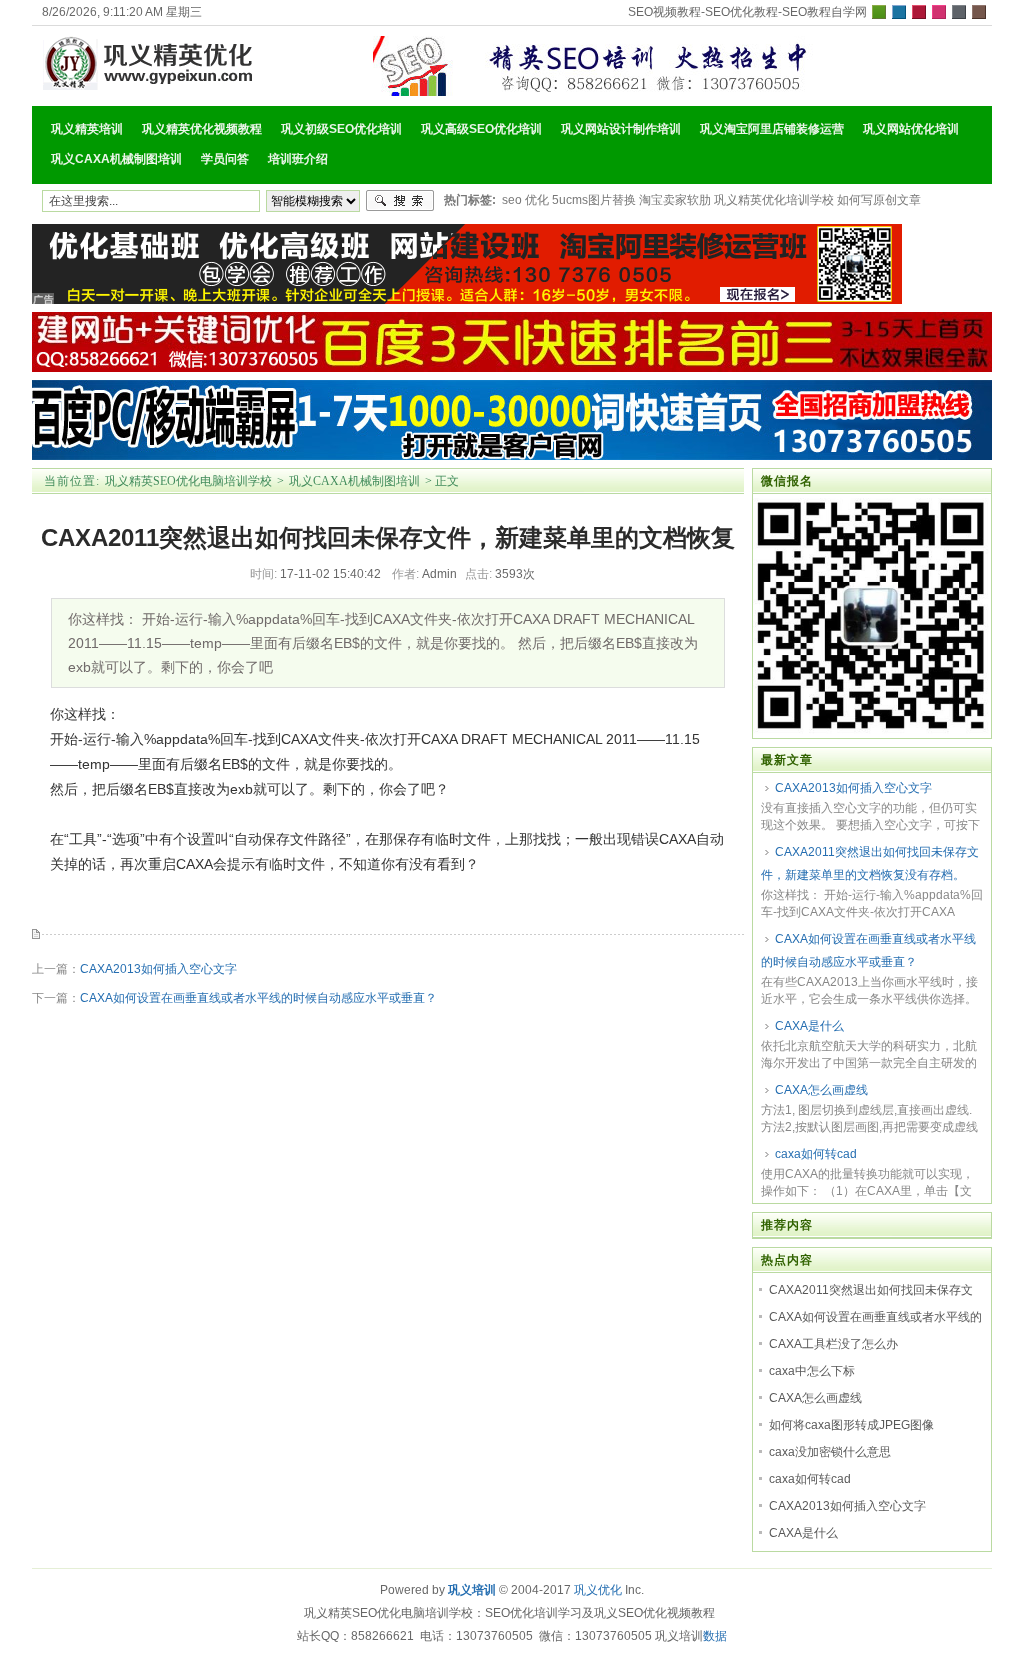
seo (512, 200)
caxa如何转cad (816, 1154)
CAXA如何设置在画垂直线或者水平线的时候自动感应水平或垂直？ (258, 998)
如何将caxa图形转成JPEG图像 (851, 1425)
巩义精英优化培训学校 (774, 200)
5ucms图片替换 (594, 200)
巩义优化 (598, 1590)
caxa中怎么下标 (812, 1371)
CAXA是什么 (809, 1026)
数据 (715, 1636)
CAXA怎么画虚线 (821, 1090)
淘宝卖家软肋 (675, 200)
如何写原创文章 (879, 200)
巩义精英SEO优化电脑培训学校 (188, 481)
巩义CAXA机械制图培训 (354, 481)
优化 (537, 200)
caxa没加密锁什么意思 (830, 1452)
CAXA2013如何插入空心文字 (158, 969)
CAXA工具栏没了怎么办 (833, 1344)
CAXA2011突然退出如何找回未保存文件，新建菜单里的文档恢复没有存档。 (870, 863)
